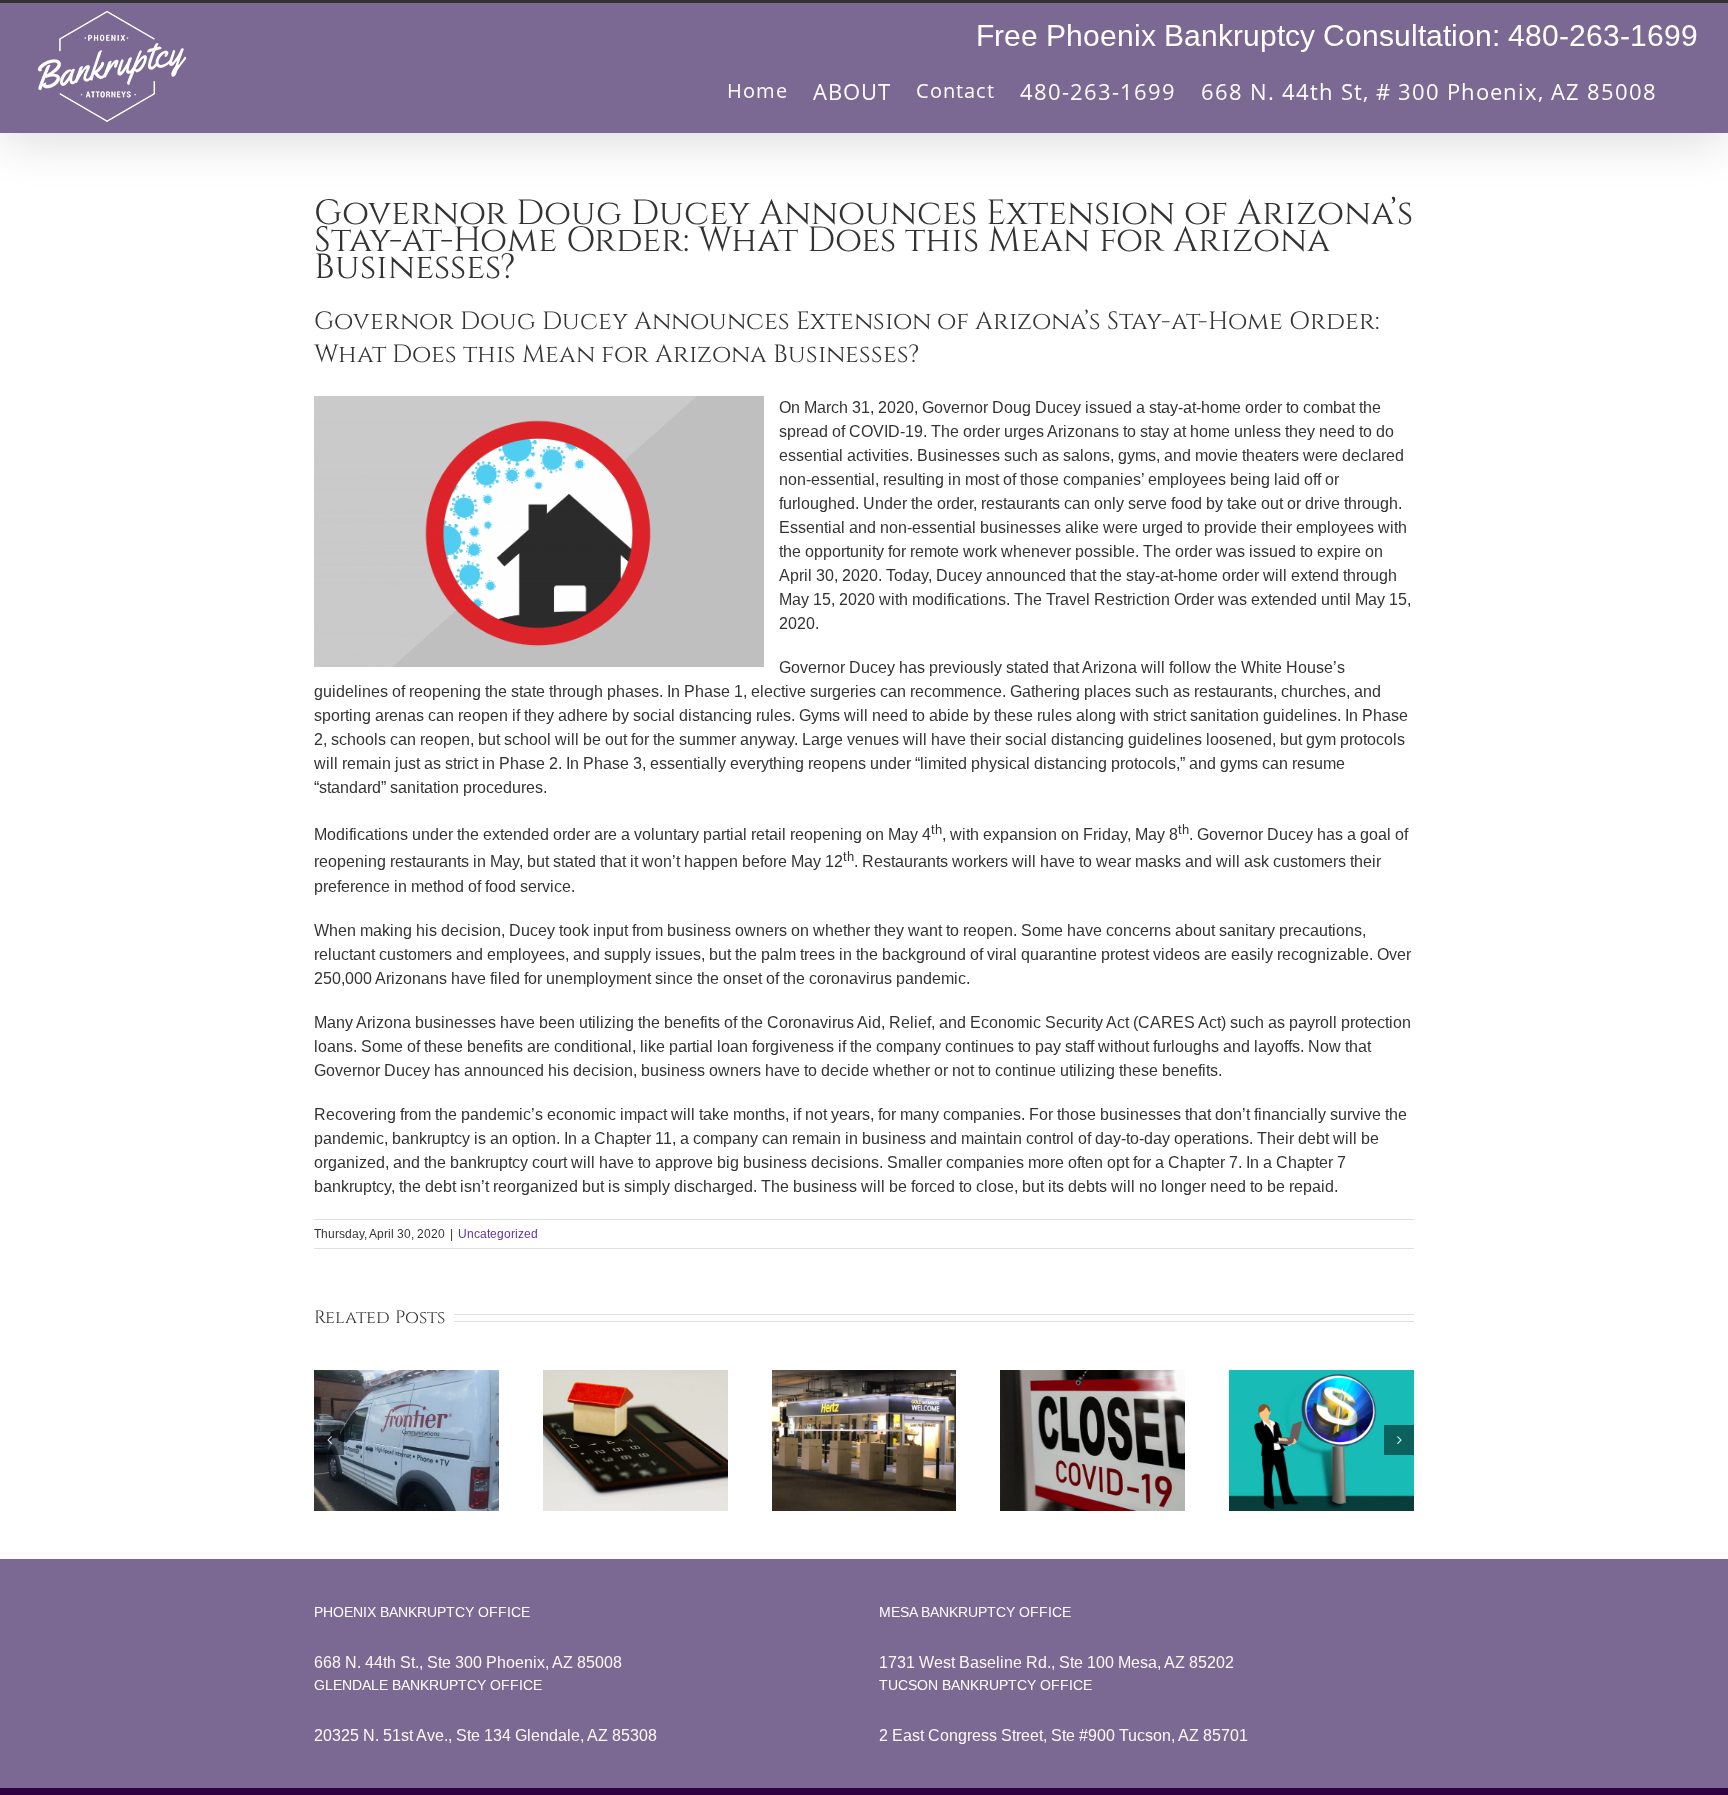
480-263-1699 (1603, 35)
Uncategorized (498, 1234)
